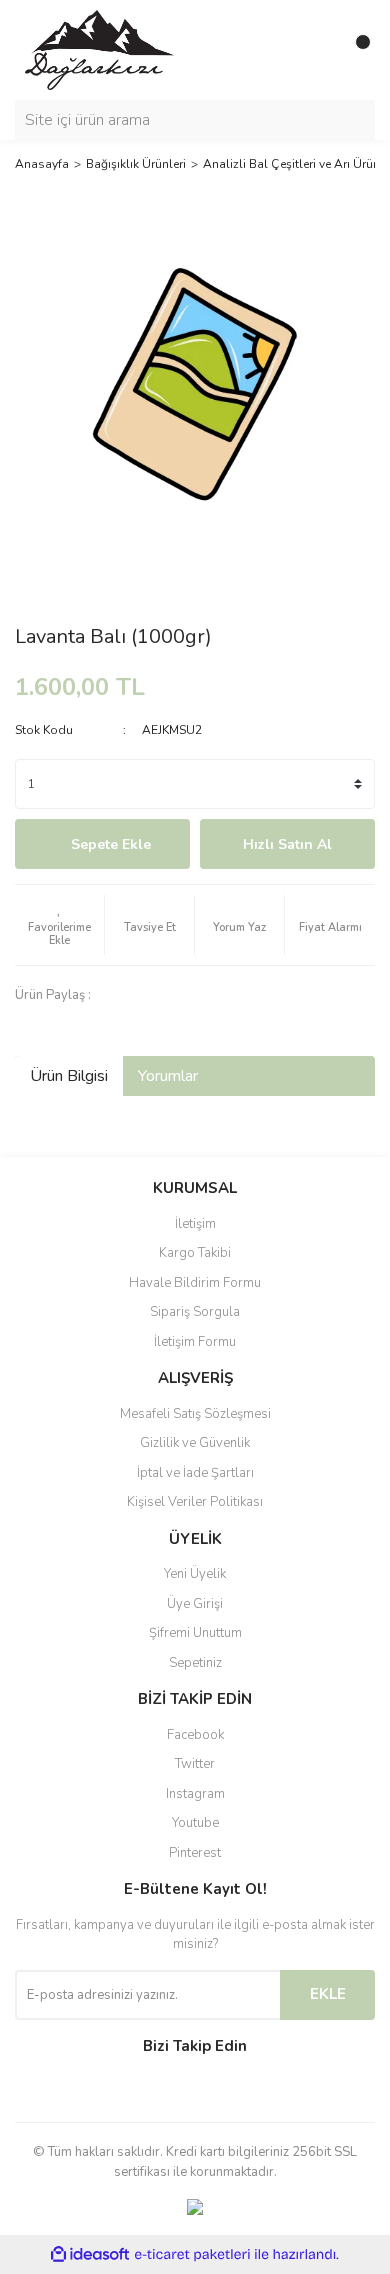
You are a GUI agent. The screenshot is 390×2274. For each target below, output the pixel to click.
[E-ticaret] (192, 2255)
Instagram (195, 1794)
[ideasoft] (90, 2255)
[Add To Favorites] (59, 925)
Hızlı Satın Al (287, 844)
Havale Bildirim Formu (195, 1283)
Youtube (195, 1823)
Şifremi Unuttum (195, 1633)
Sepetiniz (195, 1663)
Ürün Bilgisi (69, 1076)
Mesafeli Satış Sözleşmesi (195, 1414)
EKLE (328, 1994)
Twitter (195, 1764)
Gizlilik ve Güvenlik (195, 1443)
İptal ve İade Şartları (195, 1473)
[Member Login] (315, 50)
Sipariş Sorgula (195, 1312)
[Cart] (355, 50)
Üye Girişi (195, 1604)
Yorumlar (168, 1076)
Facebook (195, 1735)
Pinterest (195, 1853)
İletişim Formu (195, 1342)
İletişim (195, 1224)
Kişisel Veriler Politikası (195, 1502)
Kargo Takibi (195, 1253)
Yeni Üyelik (195, 1574)
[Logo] (99, 49)
